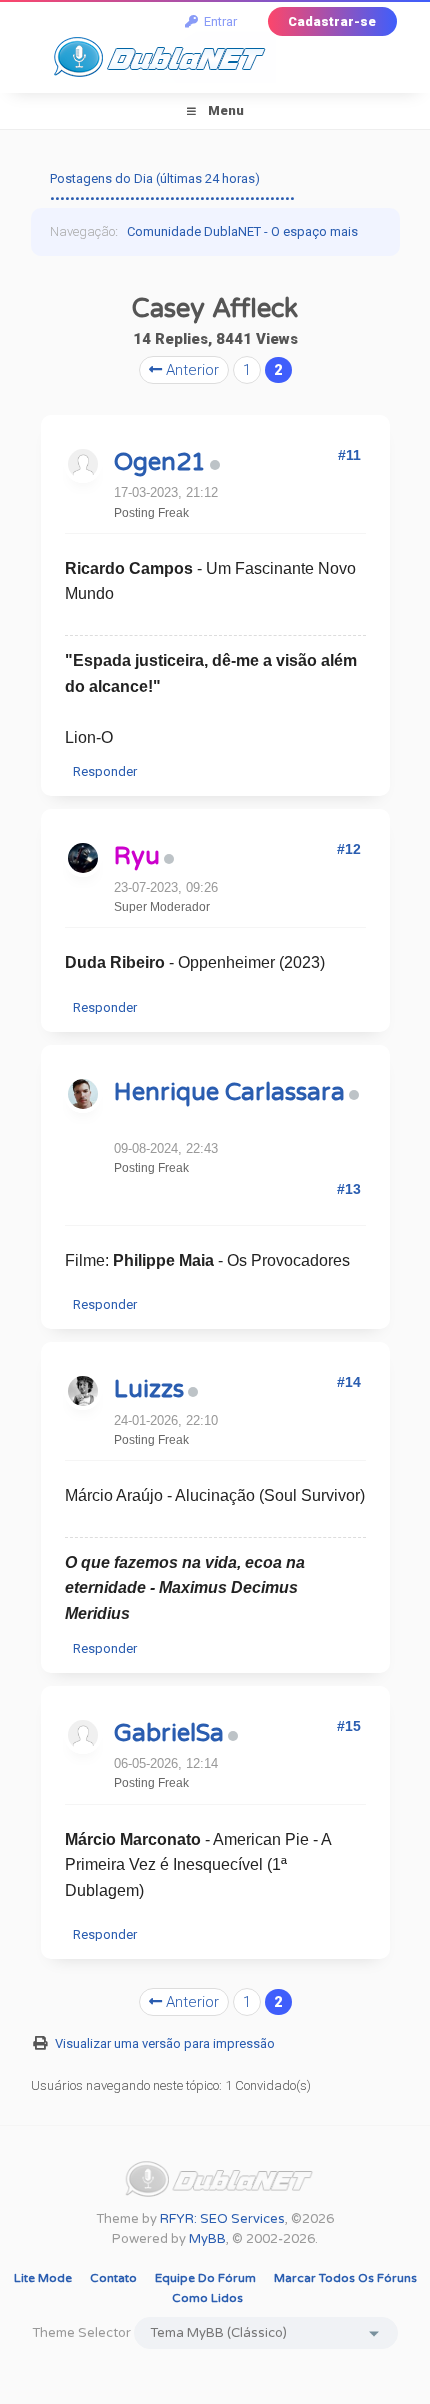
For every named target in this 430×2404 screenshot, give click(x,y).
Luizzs (149, 1389)
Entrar (217, 21)
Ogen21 (160, 462)
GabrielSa (169, 1733)
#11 (349, 455)
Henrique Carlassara (229, 1092)
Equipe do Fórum (205, 2278)
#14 (349, 1382)
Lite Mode (43, 2278)
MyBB (207, 2239)
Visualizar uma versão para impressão (165, 2043)
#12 (349, 849)
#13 (349, 1189)
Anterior (190, 370)
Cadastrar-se (332, 21)
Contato (113, 2278)
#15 (349, 1726)
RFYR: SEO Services (222, 2219)
